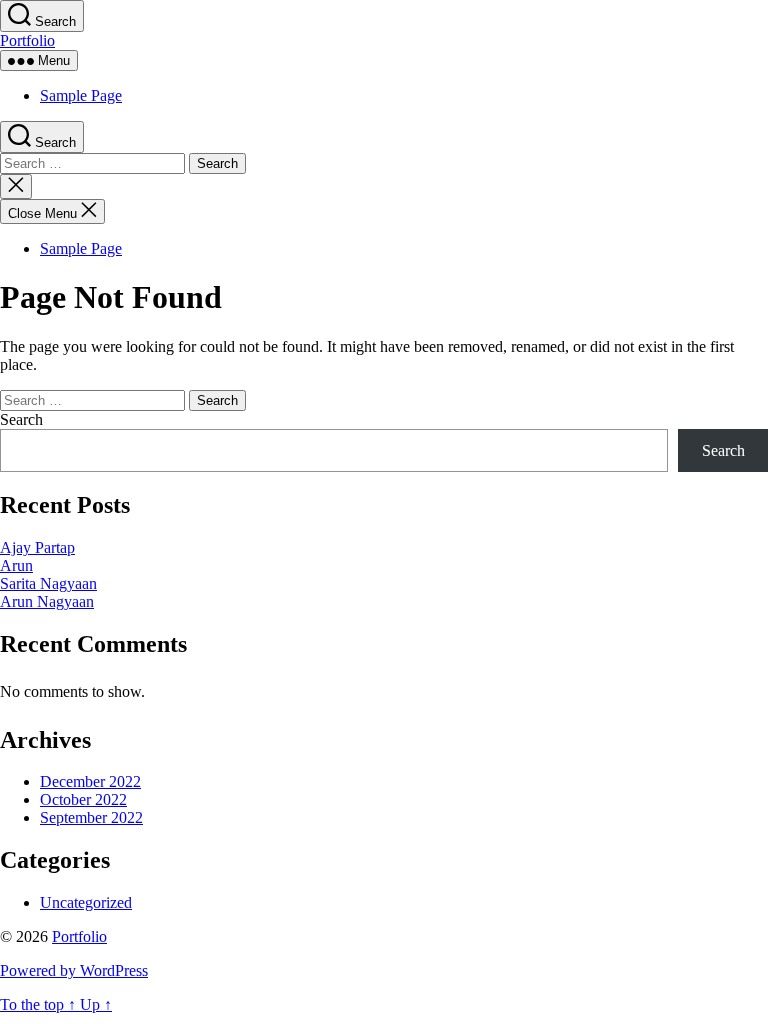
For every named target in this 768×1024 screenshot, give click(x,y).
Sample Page (81, 95)
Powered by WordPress (74, 970)
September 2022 (91, 817)
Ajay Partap (37, 547)
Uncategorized (86, 902)
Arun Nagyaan (47, 601)
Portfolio (27, 40)
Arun (16, 565)
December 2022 (90, 781)
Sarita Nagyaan (48, 583)
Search (21, 419)
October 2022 (83, 799)
